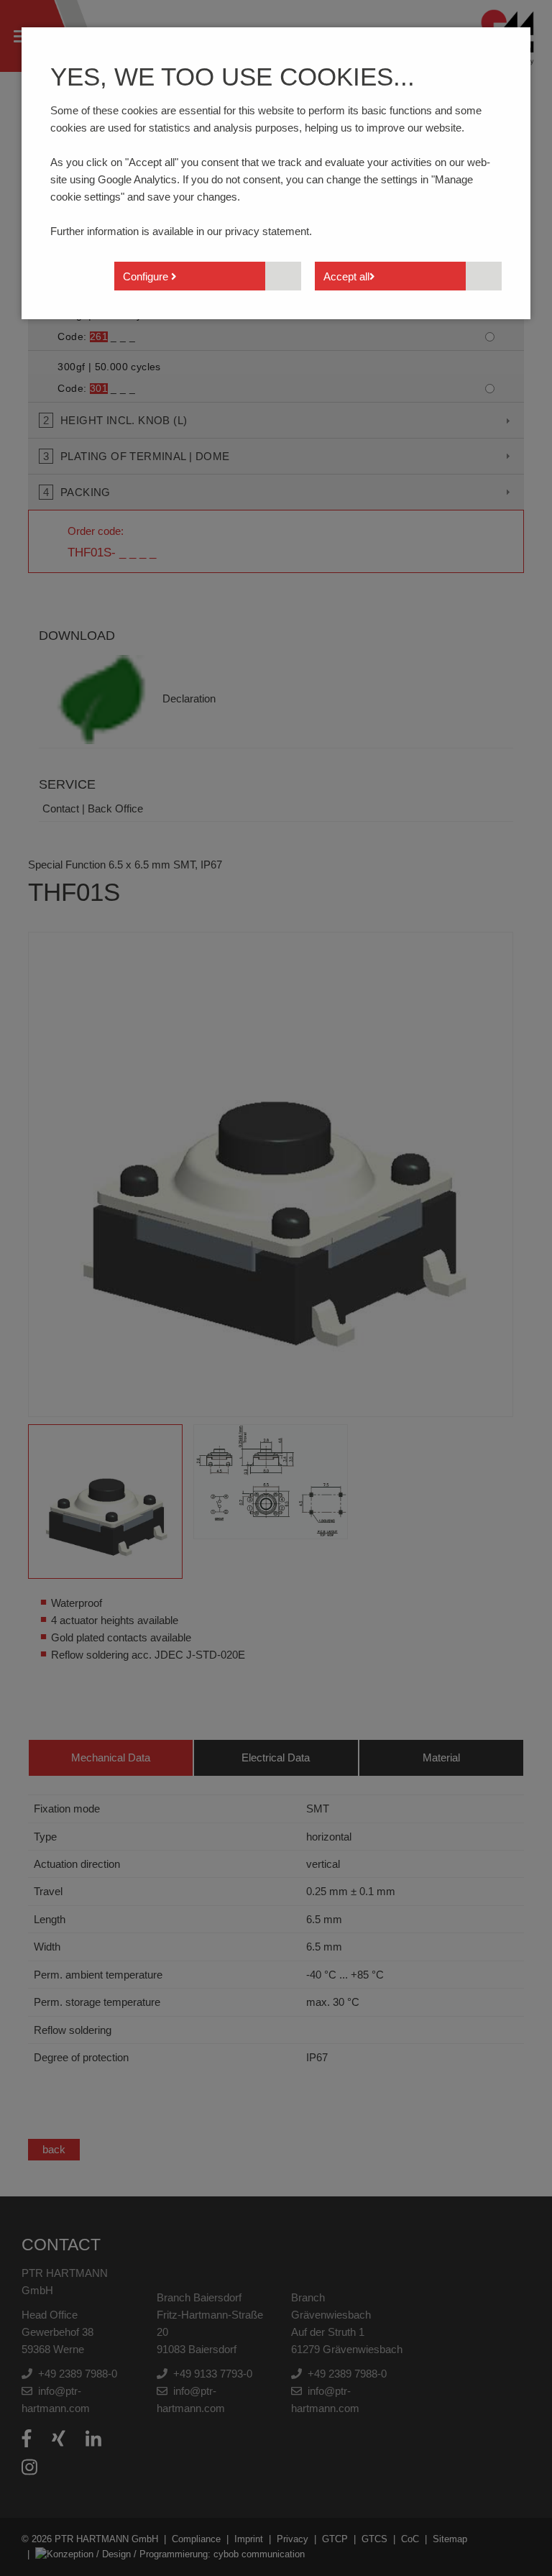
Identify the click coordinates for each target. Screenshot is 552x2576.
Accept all (346, 276)
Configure (147, 276)
